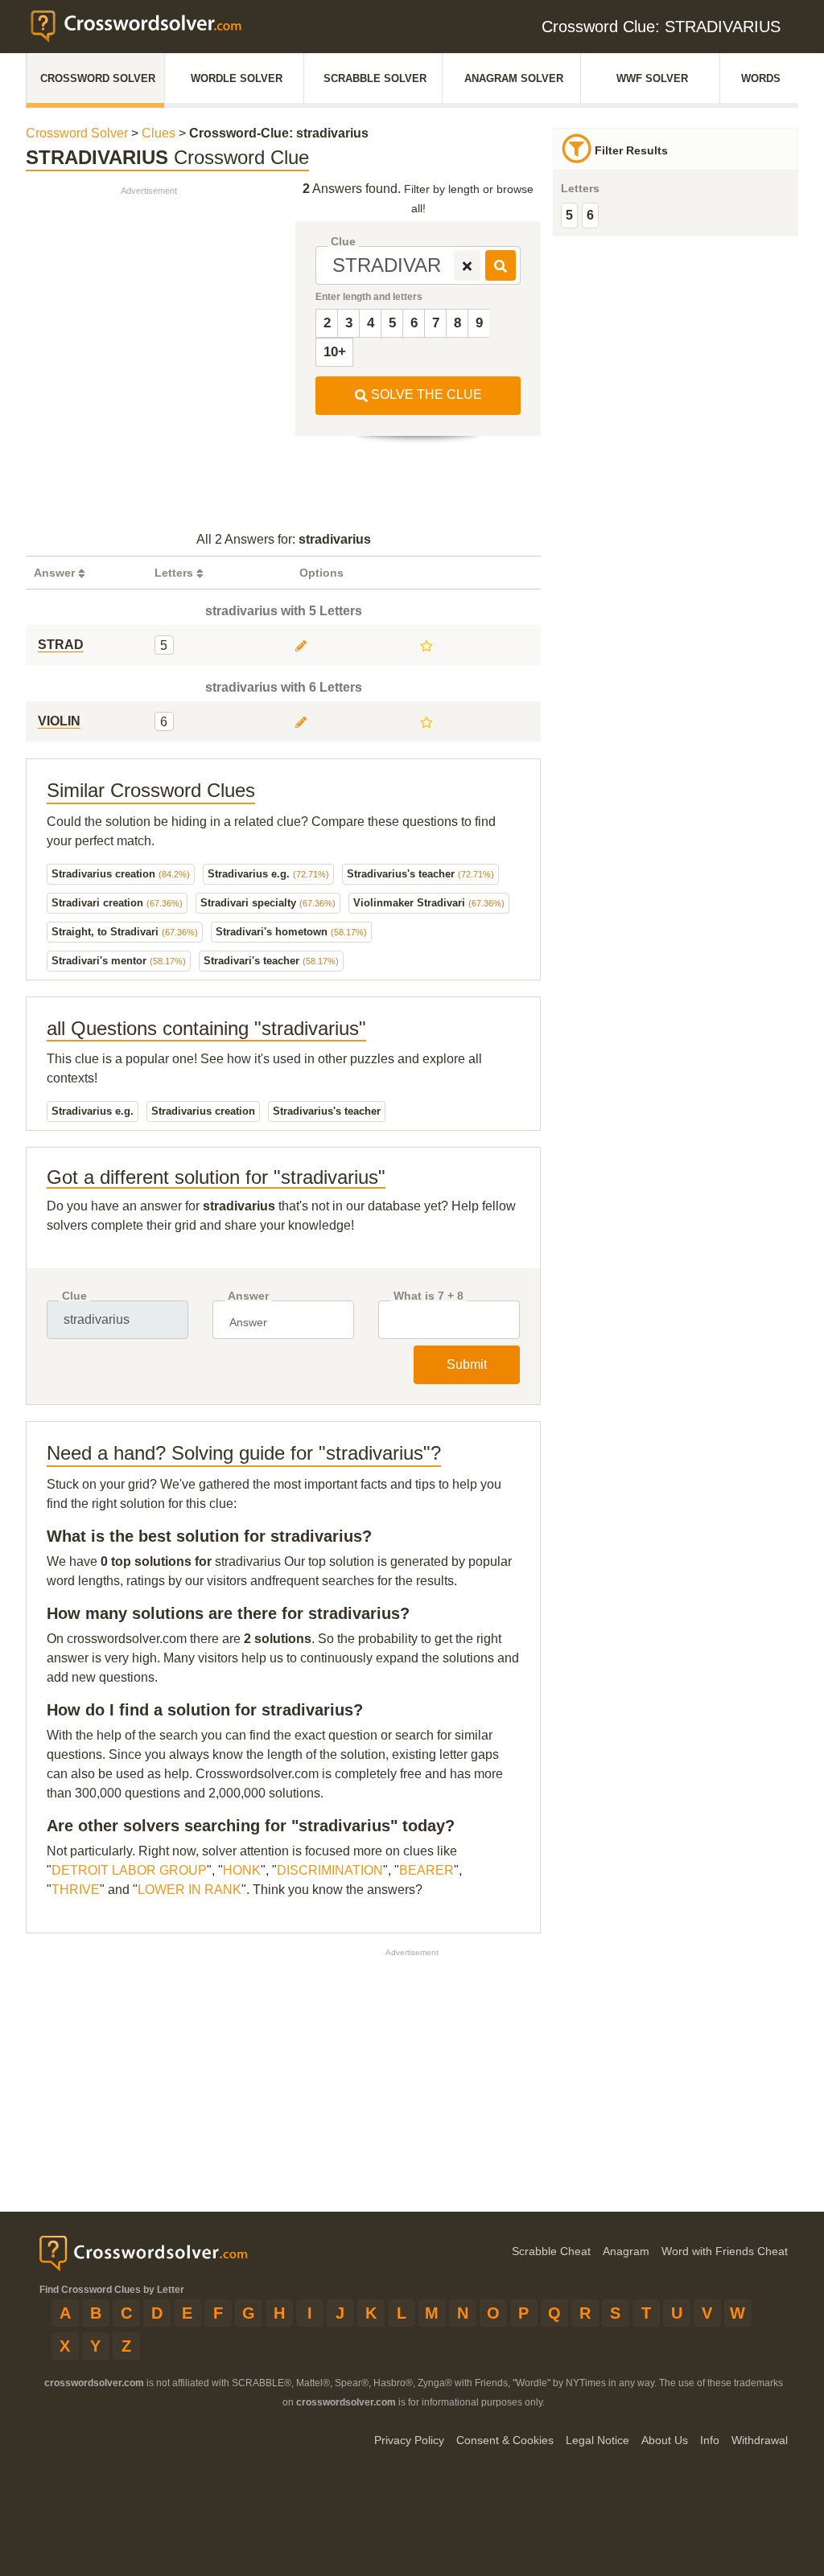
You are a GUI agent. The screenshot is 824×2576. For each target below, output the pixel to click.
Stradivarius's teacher (420, 874)
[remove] (467, 265)
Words (761, 78)
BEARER (426, 1870)
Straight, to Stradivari (125, 932)
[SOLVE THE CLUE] (501, 265)
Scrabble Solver (375, 78)
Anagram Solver (514, 78)
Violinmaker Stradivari (429, 903)
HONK (242, 1870)
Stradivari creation (117, 903)
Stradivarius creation (121, 874)
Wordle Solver (237, 78)
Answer (248, 1296)
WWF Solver (652, 78)
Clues (159, 133)
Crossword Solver (98, 78)
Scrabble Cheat (551, 2251)
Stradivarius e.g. (268, 874)
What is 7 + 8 (428, 1296)
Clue (343, 242)
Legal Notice (597, 2440)
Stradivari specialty (268, 903)
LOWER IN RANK (190, 1890)
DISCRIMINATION (330, 1870)
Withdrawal (760, 2440)
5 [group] (569, 215)
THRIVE (76, 1890)
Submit (467, 1364)
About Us (665, 2440)
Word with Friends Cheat (725, 2251)
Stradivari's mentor (119, 961)
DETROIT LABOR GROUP (129, 1870)
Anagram (626, 2251)
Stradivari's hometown (291, 932)
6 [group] (590, 215)
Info (710, 2440)
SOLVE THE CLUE (425, 394)
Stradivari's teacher (271, 961)
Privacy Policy (409, 2440)
